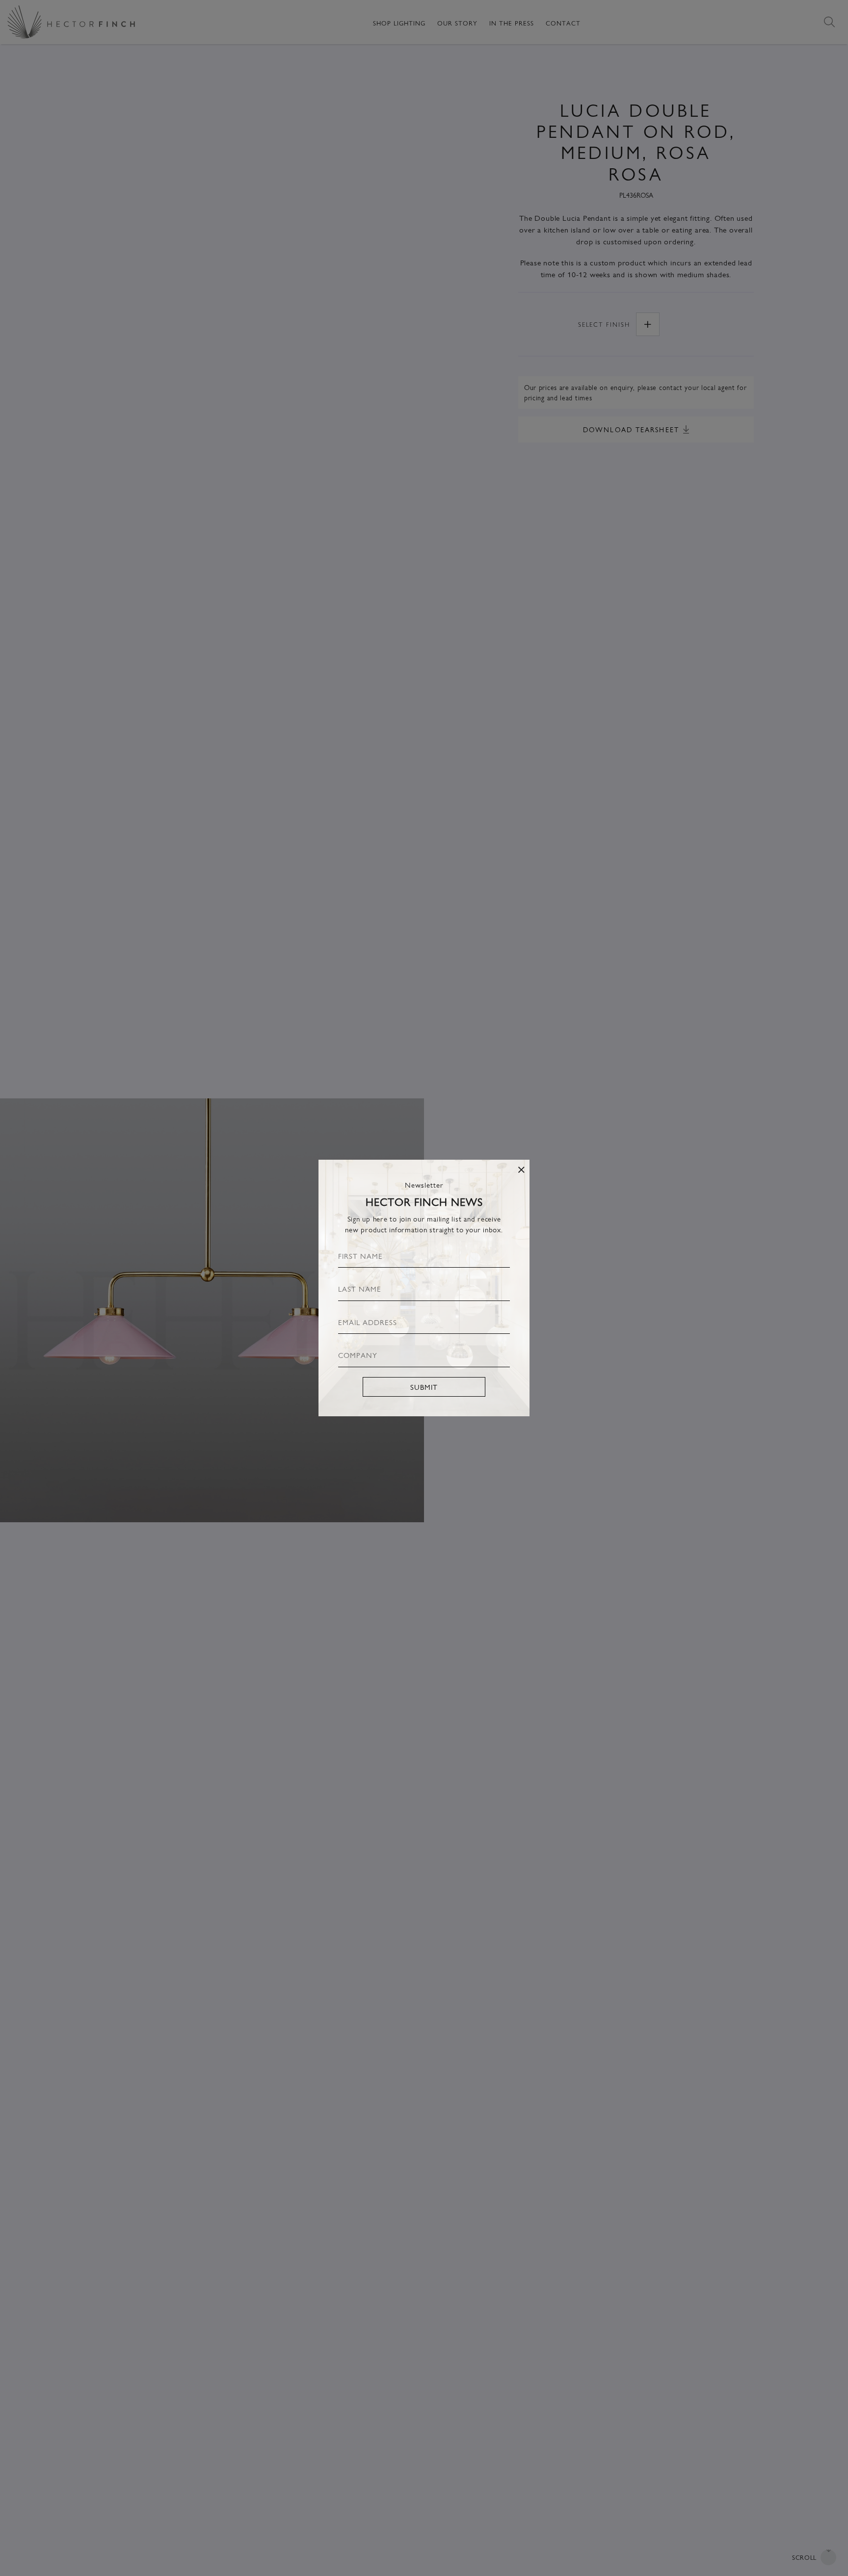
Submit (424, 1387)
